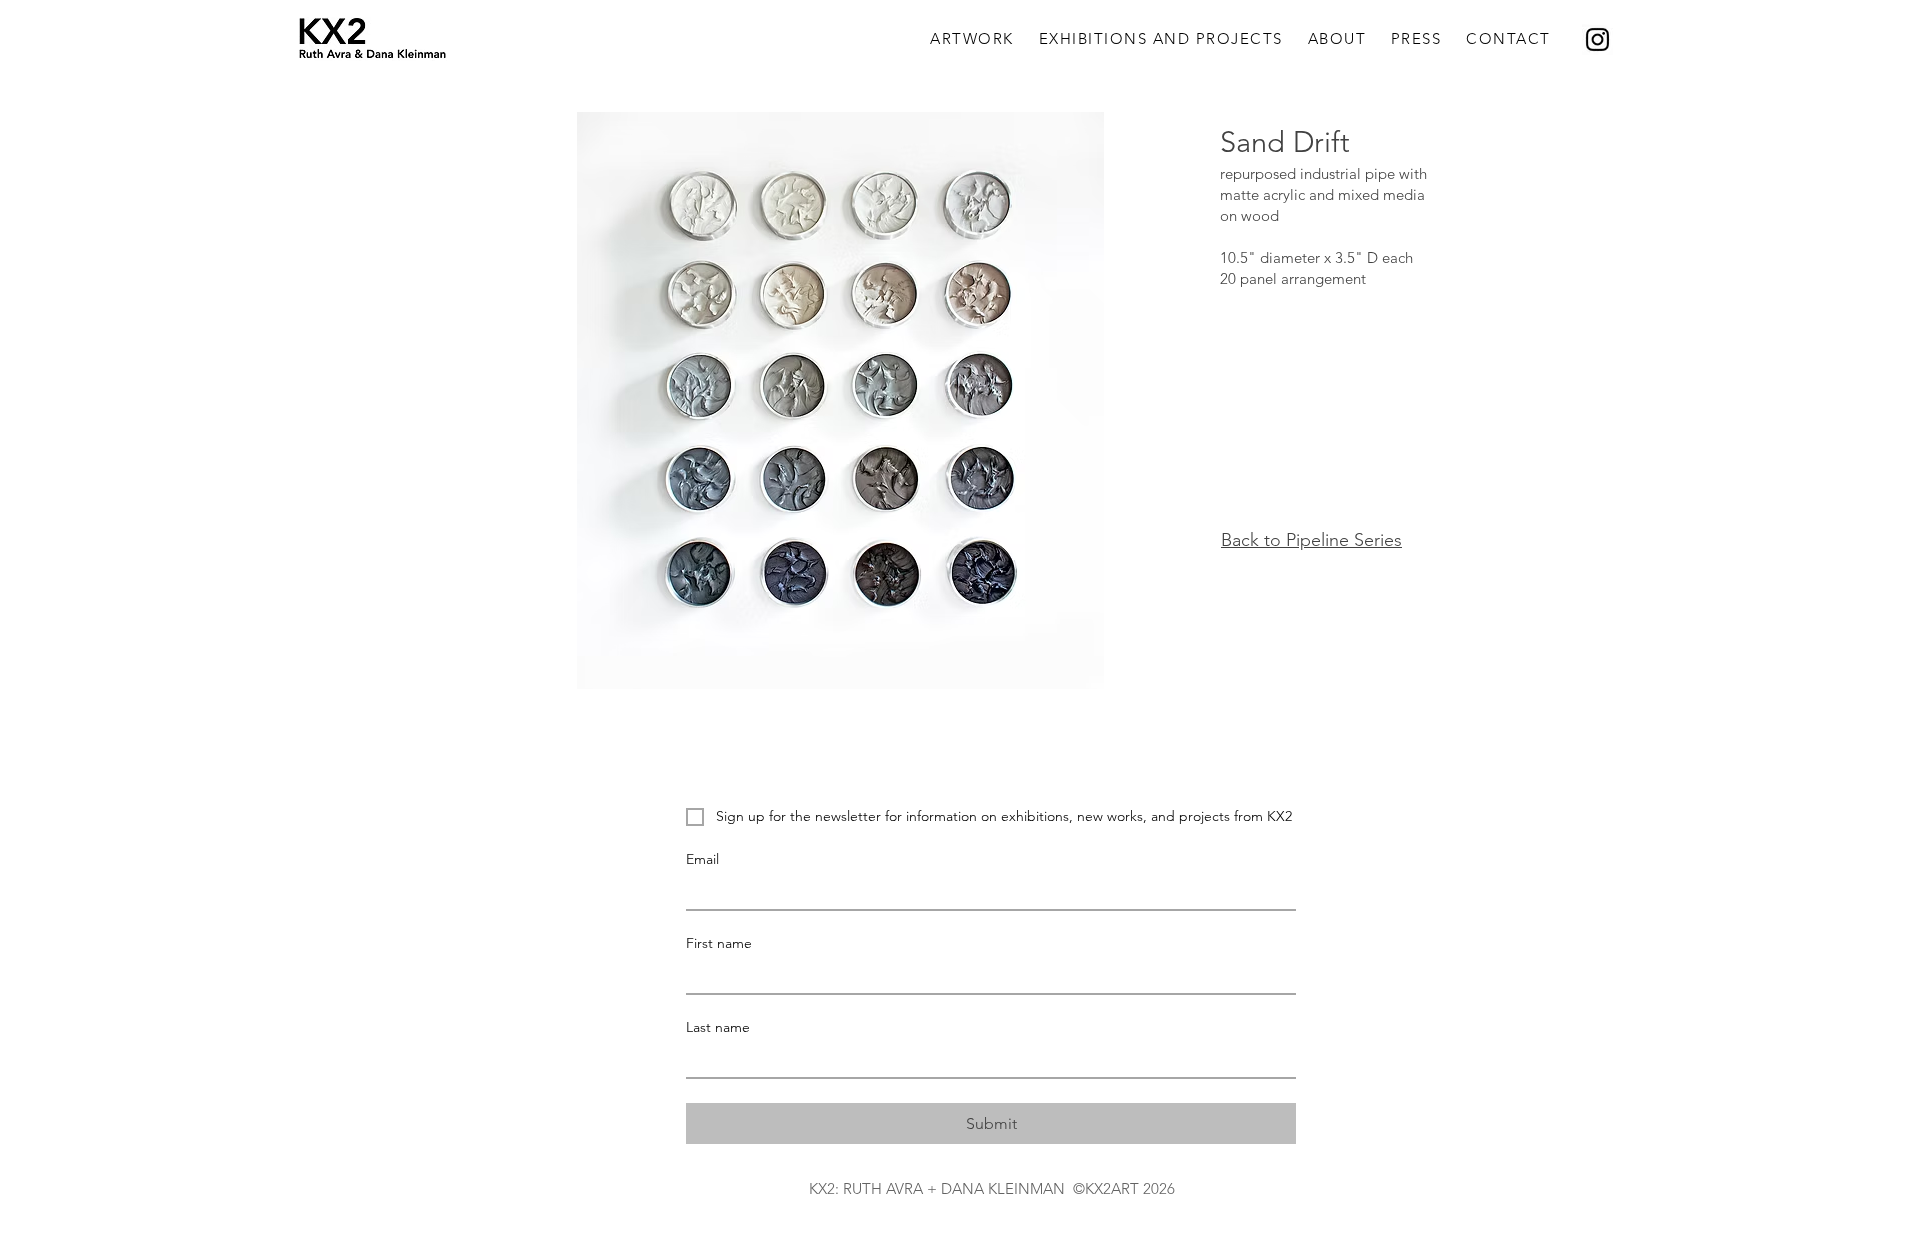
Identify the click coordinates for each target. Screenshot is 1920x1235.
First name (719, 943)
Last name (718, 1027)
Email (702, 859)
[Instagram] (1597, 39)
